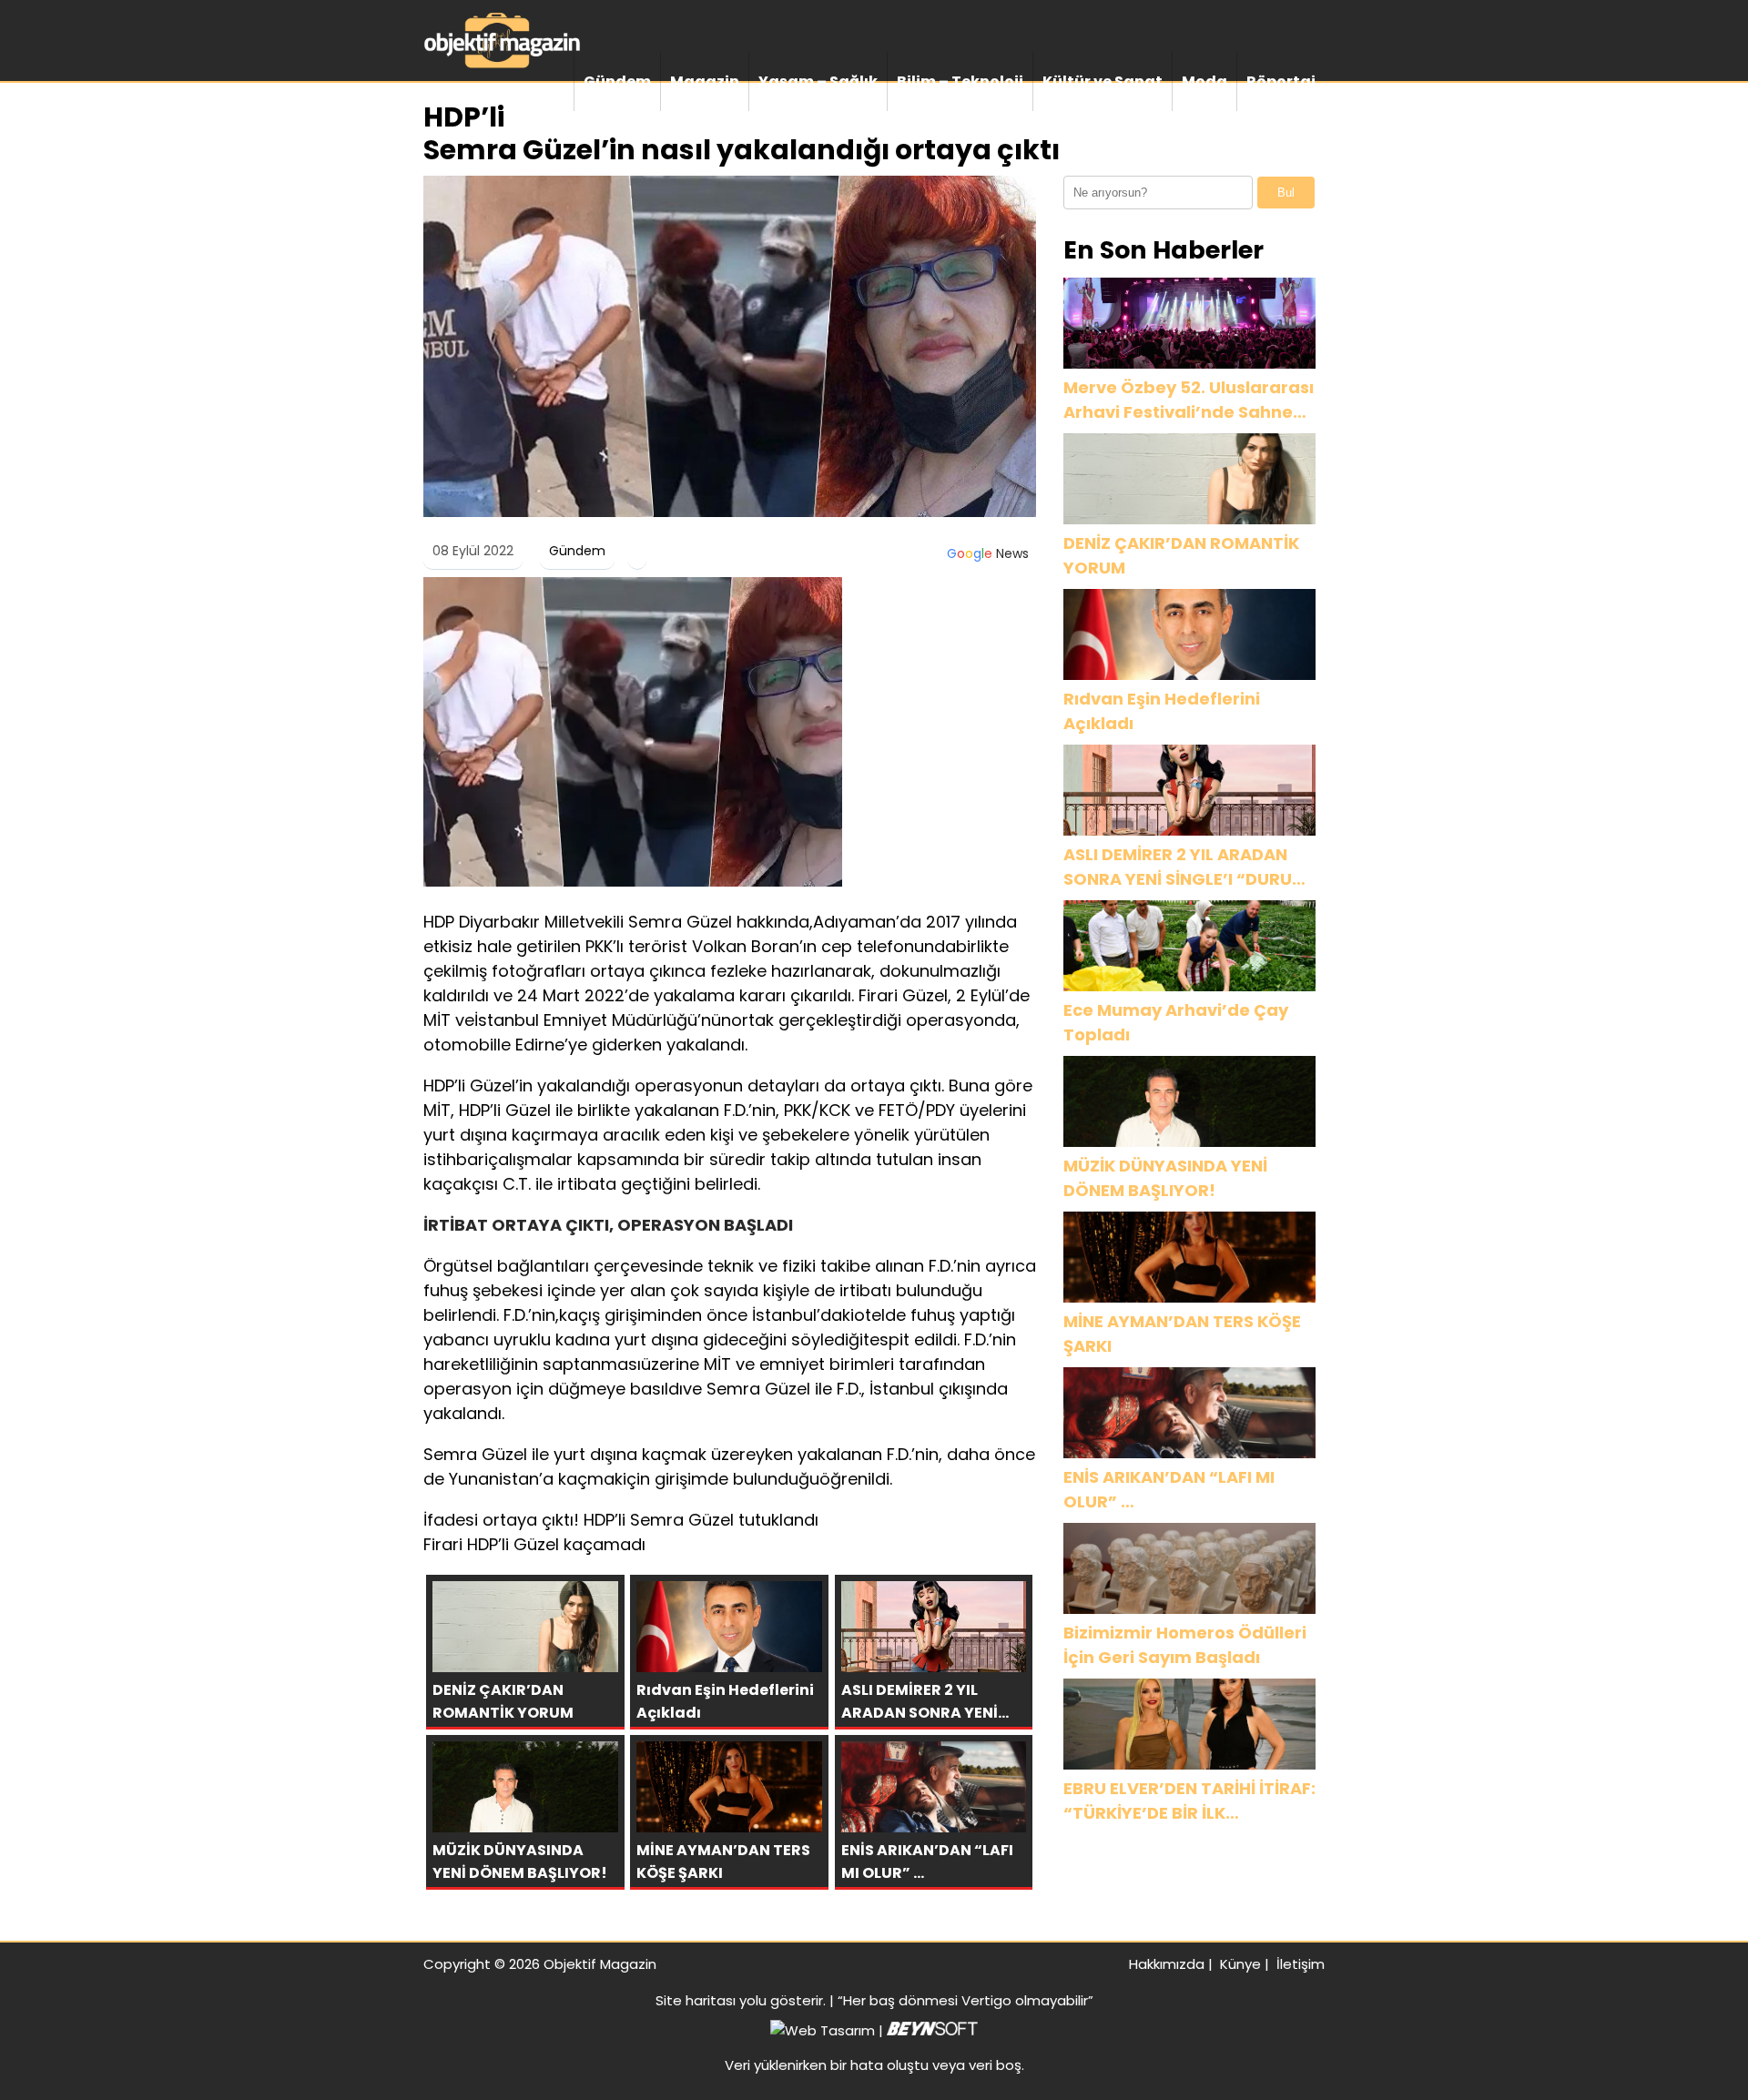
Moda (1204, 81)
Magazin (705, 81)
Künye (1240, 1964)
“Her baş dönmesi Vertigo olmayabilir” (965, 2000)
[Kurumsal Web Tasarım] (932, 2030)
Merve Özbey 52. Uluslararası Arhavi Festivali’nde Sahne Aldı (1189, 400)
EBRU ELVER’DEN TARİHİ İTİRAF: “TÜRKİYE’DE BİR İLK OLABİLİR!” (1189, 1801)
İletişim (1301, 1964)
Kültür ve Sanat (1103, 81)
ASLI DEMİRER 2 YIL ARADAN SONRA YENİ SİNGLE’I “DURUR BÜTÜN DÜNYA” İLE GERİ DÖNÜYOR (1183, 867)
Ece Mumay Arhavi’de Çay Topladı (1176, 1022)
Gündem (617, 81)
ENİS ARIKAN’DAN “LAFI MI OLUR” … (1169, 1489)
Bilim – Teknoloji (960, 81)
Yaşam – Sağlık (818, 81)
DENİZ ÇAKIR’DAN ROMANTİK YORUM (1181, 555)
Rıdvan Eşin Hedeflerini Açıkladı (1162, 711)
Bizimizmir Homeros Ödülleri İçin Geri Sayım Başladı (1185, 1645)
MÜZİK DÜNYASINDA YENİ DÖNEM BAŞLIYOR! (1165, 1178)
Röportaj (1281, 81)
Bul (1286, 193)
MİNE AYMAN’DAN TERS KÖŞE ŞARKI (1182, 1334)
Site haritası (696, 2000)
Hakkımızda (1167, 1964)
